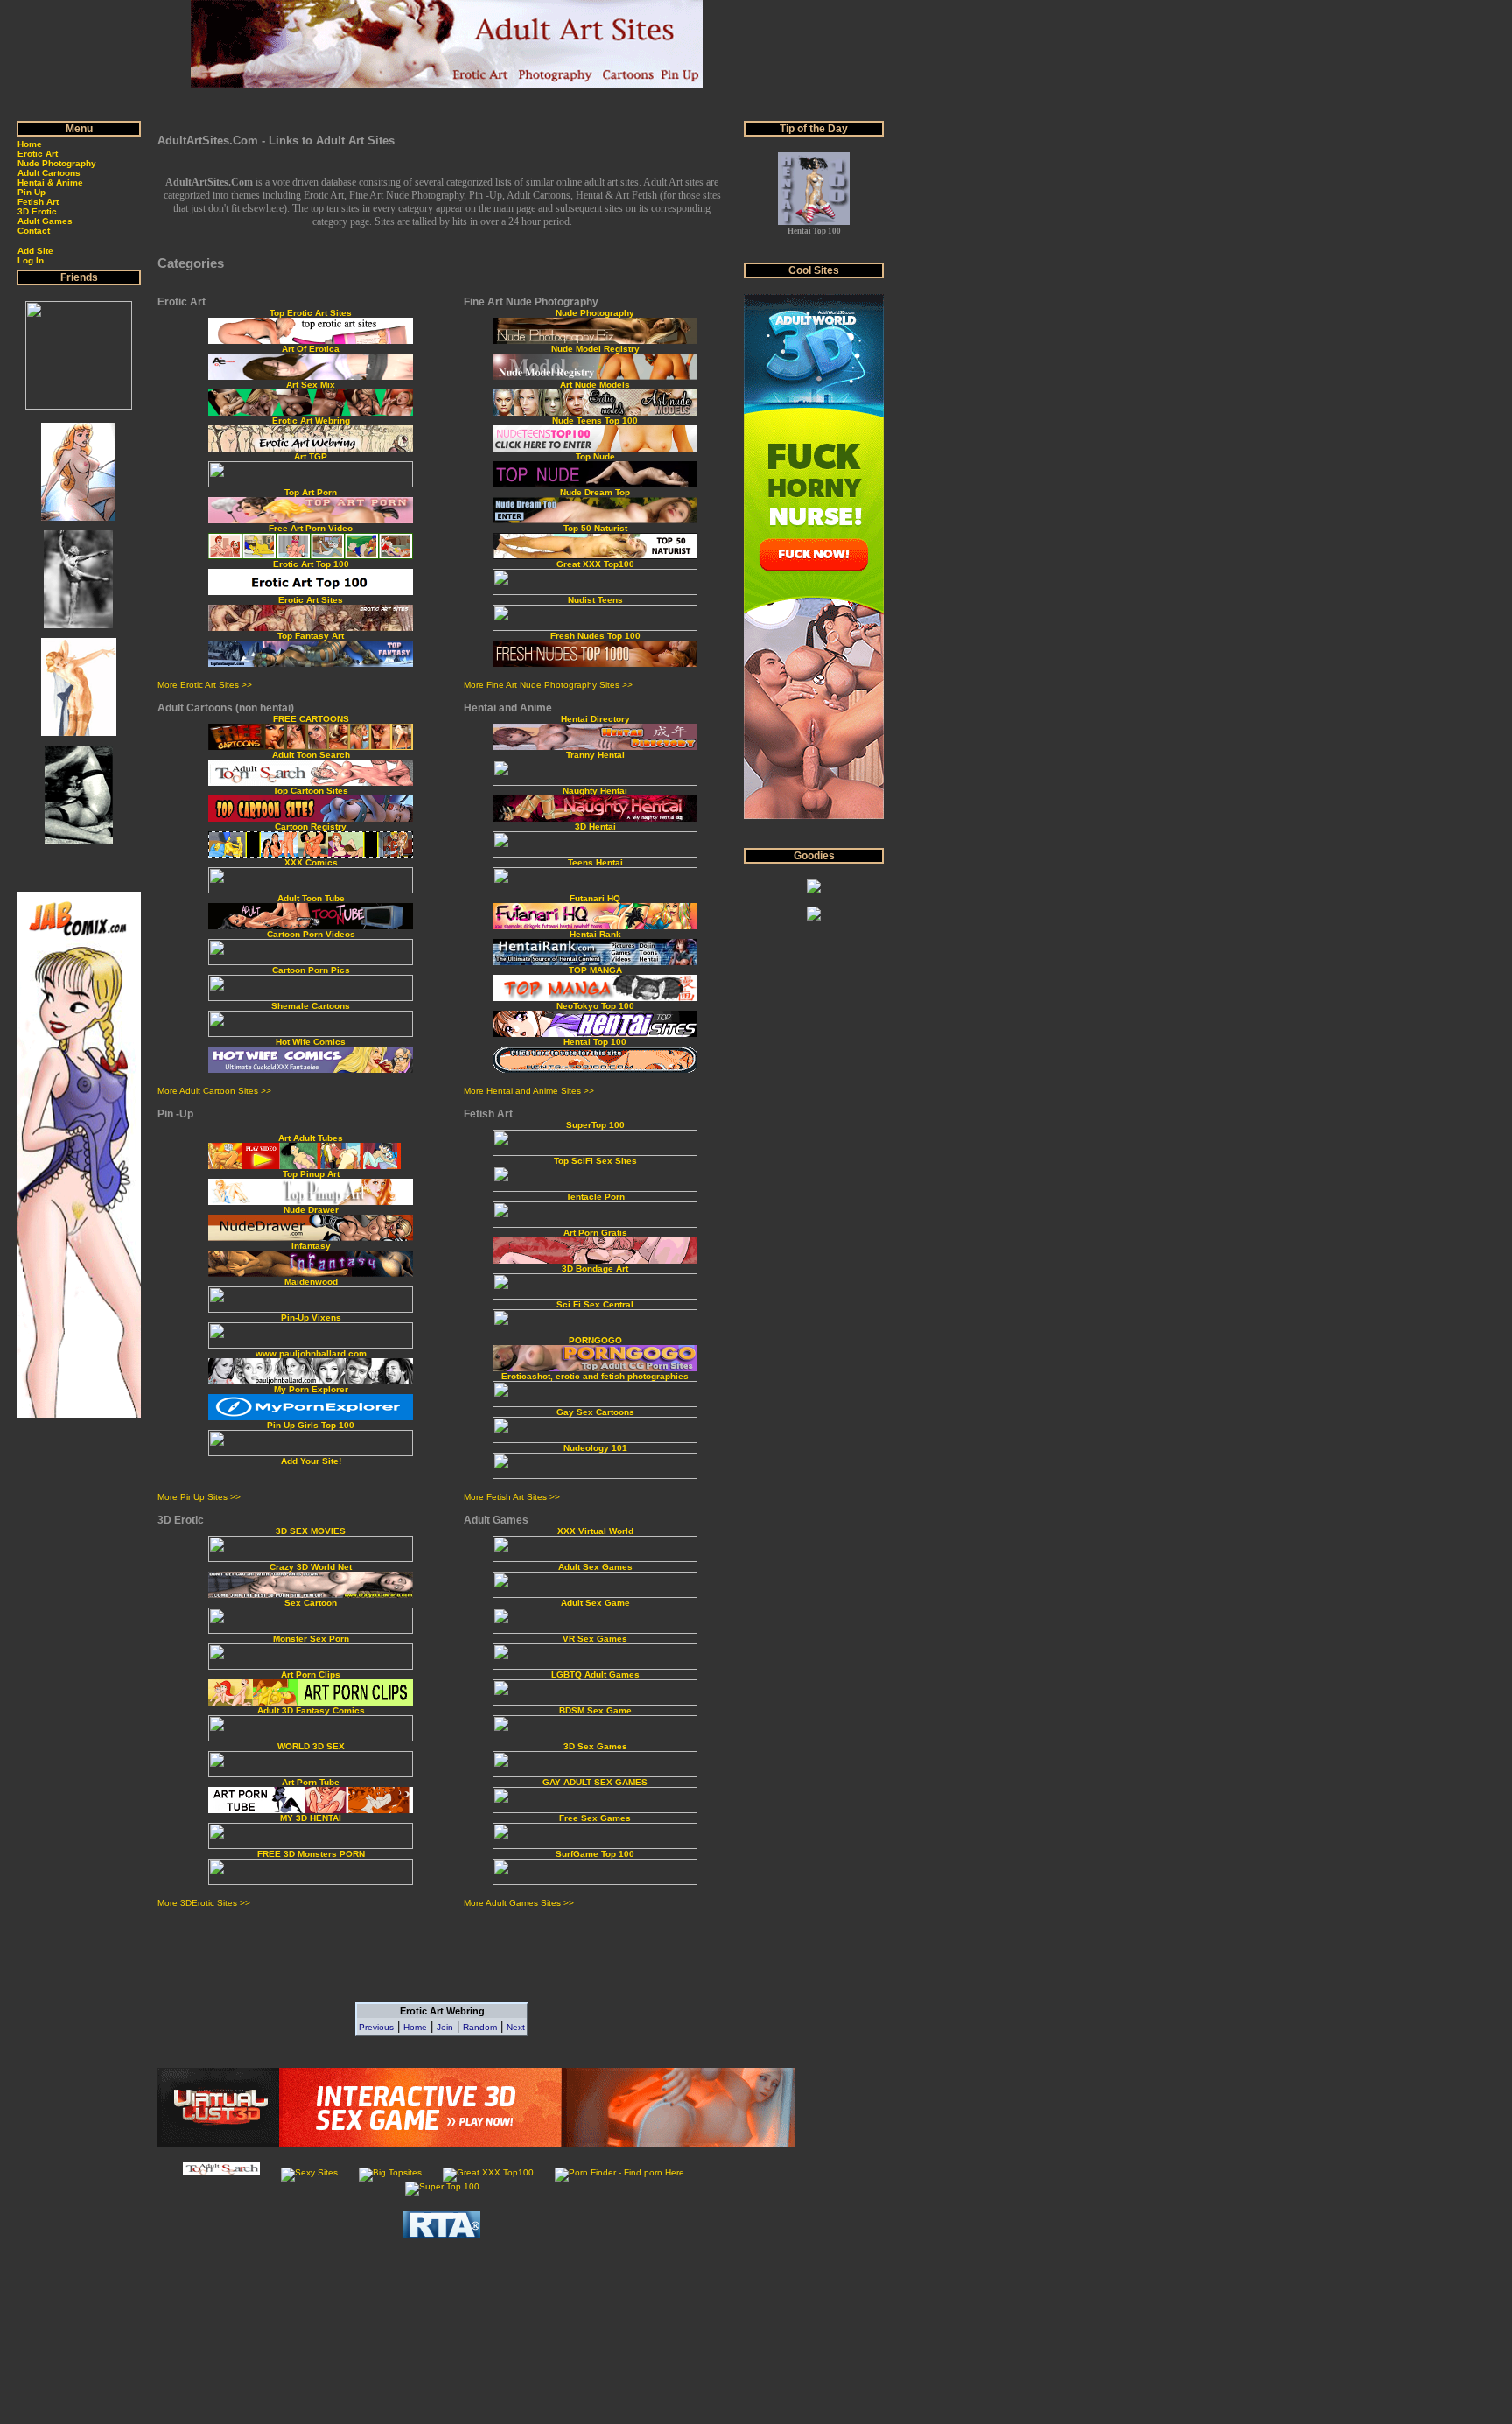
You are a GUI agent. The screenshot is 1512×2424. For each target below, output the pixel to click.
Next (516, 2027)
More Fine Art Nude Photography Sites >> (548, 685)
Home (415, 2027)
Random (480, 2027)
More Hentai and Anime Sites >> (529, 1091)
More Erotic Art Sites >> (205, 685)
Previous (376, 2027)
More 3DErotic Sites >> (204, 1903)
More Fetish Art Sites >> (512, 1497)
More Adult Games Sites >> (519, 1903)
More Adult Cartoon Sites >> (214, 1091)
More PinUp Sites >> (199, 1497)
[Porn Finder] (619, 2172)
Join (445, 2027)
